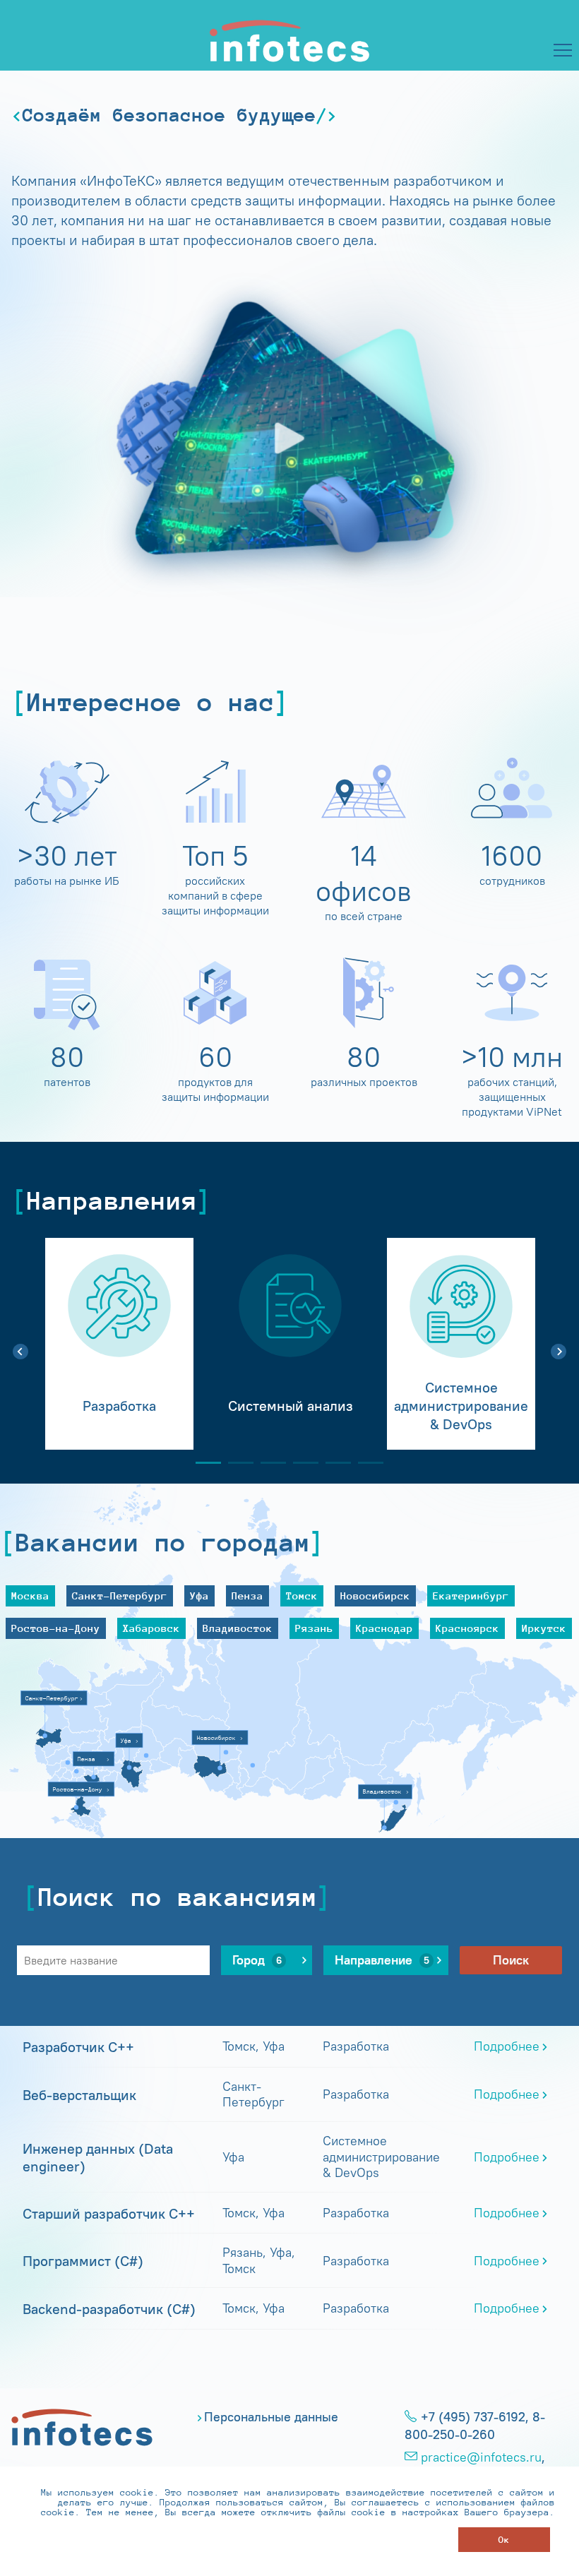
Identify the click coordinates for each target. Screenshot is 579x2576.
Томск (302, 1596)
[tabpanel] (119, 1344)
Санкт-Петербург (120, 1596)
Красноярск (467, 1628)
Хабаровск (151, 1628)
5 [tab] (333, 1463)
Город (257, 1960)
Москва (30, 1596)
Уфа (199, 1596)
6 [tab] (365, 1463)
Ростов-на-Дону (56, 1628)
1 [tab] (203, 1463)
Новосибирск (375, 1596)
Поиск (511, 1960)
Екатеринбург (471, 1596)
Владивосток (238, 1628)
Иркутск (544, 1628)
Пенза (247, 1596)
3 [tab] (268, 1463)
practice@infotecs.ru (481, 2457)
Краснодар (384, 1628)
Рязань (314, 1628)
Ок (504, 2540)
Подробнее (507, 2046)
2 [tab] (235, 1463)
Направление (382, 1960)
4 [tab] (300, 1463)
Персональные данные (271, 2417)
